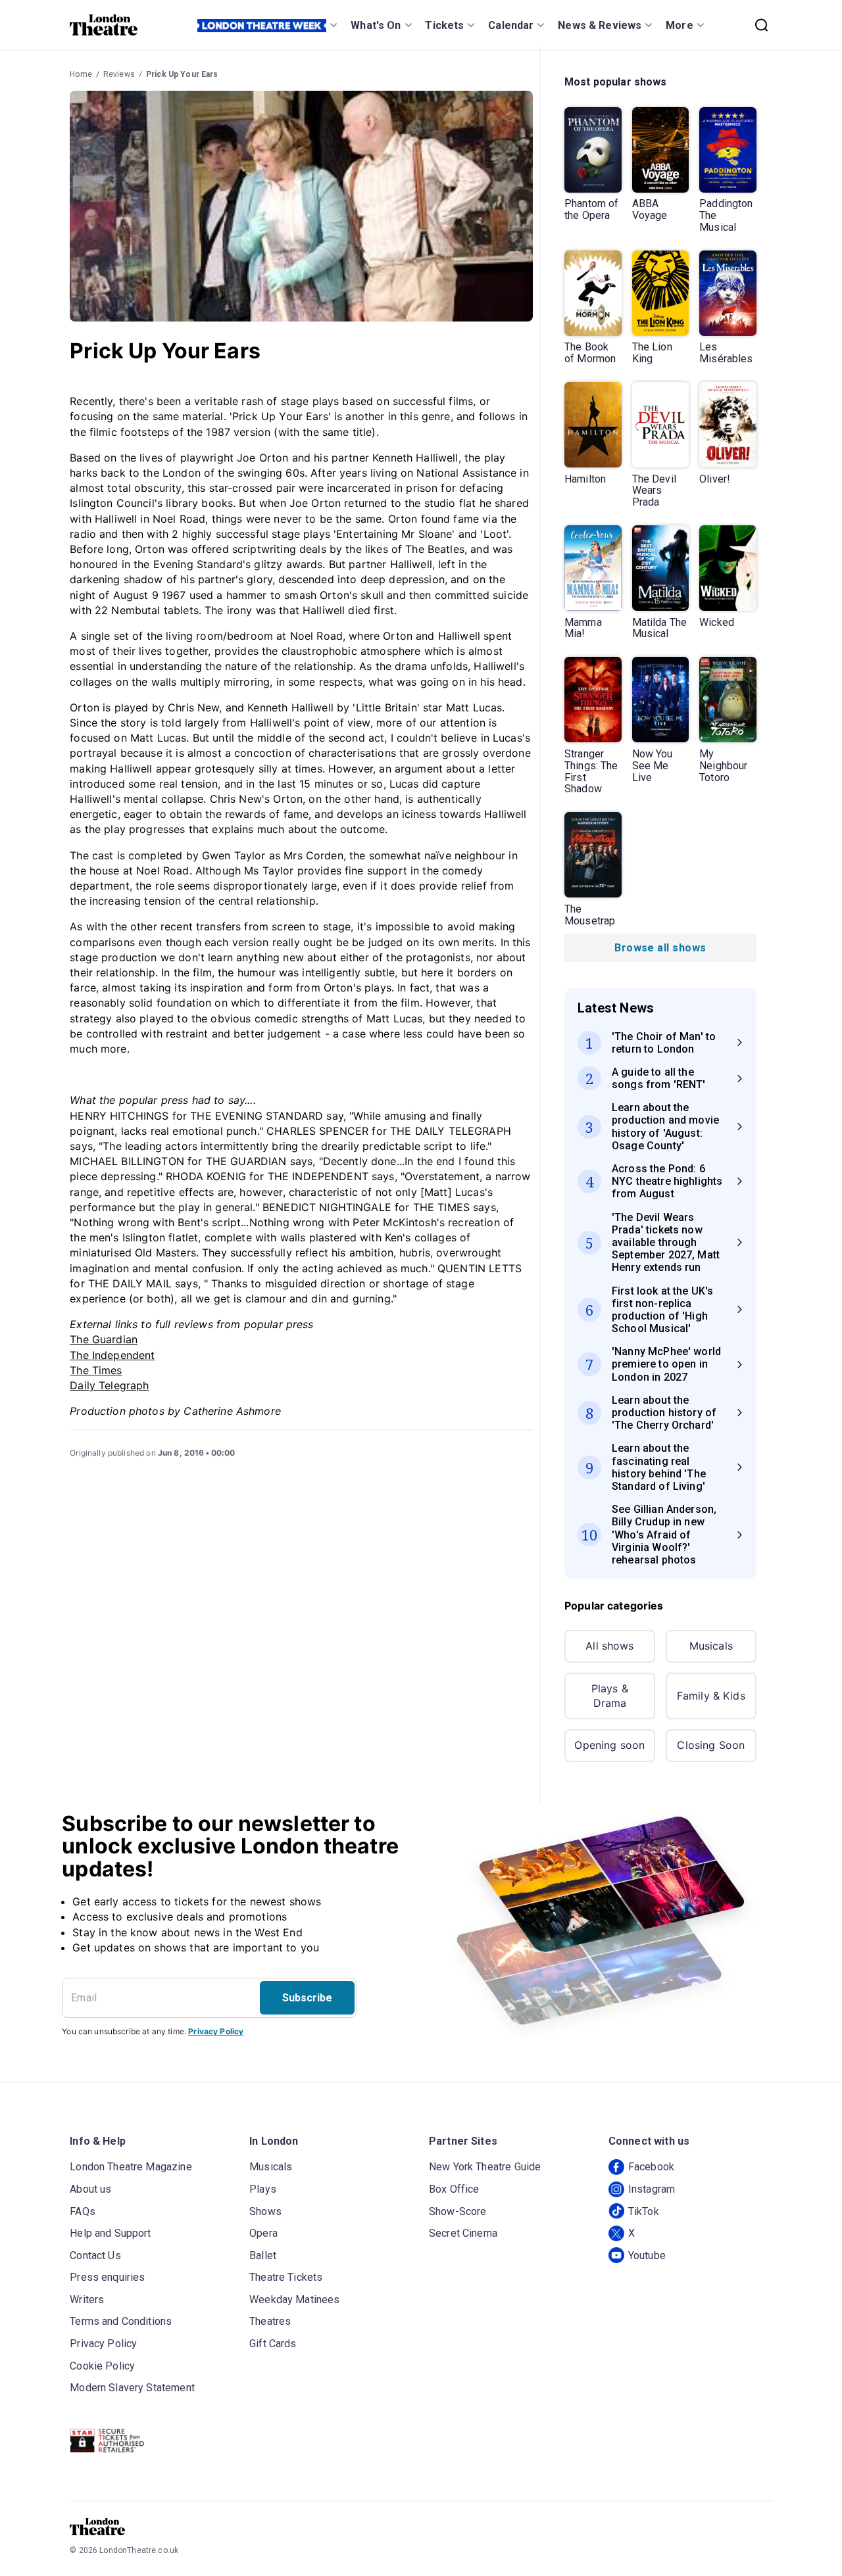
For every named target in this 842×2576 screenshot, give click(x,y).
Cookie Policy (102, 2366)
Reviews (119, 74)
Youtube (647, 2255)
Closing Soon (711, 1745)
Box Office (454, 2189)
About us (90, 2189)
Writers (87, 2300)
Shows (265, 2211)
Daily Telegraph (109, 1385)
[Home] (104, 25)
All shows (609, 1646)
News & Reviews (600, 25)
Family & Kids (711, 1696)
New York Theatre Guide (485, 2167)
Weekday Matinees (294, 2300)
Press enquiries (107, 2277)
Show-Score (458, 2211)
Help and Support (110, 2233)
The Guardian (104, 1339)
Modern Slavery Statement (132, 2388)
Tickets (444, 25)
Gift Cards (273, 2344)
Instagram (652, 2189)
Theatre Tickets (286, 2277)
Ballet (263, 2255)
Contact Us (95, 2255)
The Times (96, 1370)
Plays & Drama (610, 1696)
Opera (263, 2233)
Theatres (270, 2321)
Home (81, 74)
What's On (376, 25)
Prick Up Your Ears (182, 74)
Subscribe (307, 1998)
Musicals (711, 1646)
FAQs (83, 2211)
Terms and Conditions (121, 2321)
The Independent (112, 1355)
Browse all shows (660, 948)
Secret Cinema (463, 2233)
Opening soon (609, 1745)
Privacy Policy (216, 2031)
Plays (263, 2189)
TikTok (644, 2211)
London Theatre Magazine (131, 2167)
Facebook (651, 2167)
